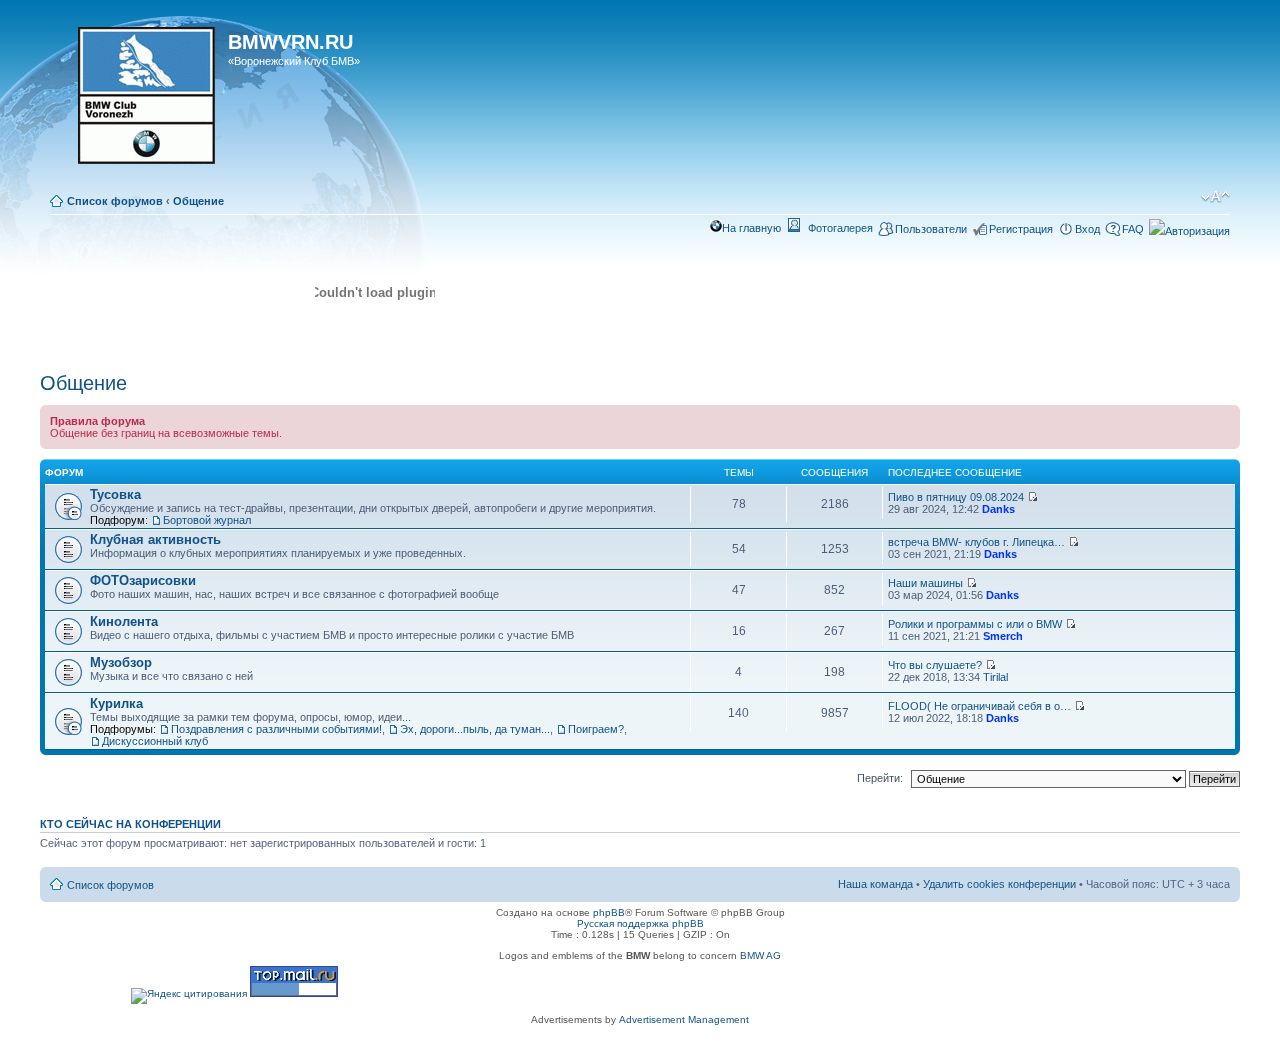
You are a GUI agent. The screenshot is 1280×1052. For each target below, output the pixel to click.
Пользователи (931, 229)
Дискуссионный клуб (155, 741)
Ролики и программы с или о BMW (975, 624)
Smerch (1003, 636)
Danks (998, 509)
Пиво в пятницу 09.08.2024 (956, 497)
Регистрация (1021, 229)
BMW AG (760, 955)
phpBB (609, 912)
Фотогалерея (840, 228)
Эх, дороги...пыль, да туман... (475, 729)
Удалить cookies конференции (999, 884)
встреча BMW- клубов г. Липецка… (976, 542)
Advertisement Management (684, 1019)
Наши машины (925, 583)
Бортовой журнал (207, 520)
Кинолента (124, 621)
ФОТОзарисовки (143, 580)
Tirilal (995, 677)
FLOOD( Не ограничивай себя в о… (979, 706)
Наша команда (875, 884)
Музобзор (121, 662)
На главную (751, 228)
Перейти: (880, 778)
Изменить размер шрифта (1215, 197)
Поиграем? (596, 729)
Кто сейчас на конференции (130, 824)
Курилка (116, 703)
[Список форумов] (136, 102)
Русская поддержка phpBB (640, 923)
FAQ (1133, 229)
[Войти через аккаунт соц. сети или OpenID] (1189, 228)
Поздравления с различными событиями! (276, 729)
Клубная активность (155, 539)
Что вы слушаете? (935, 665)
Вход (1087, 229)
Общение (198, 201)
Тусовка (115, 494)
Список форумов (115, 201)
